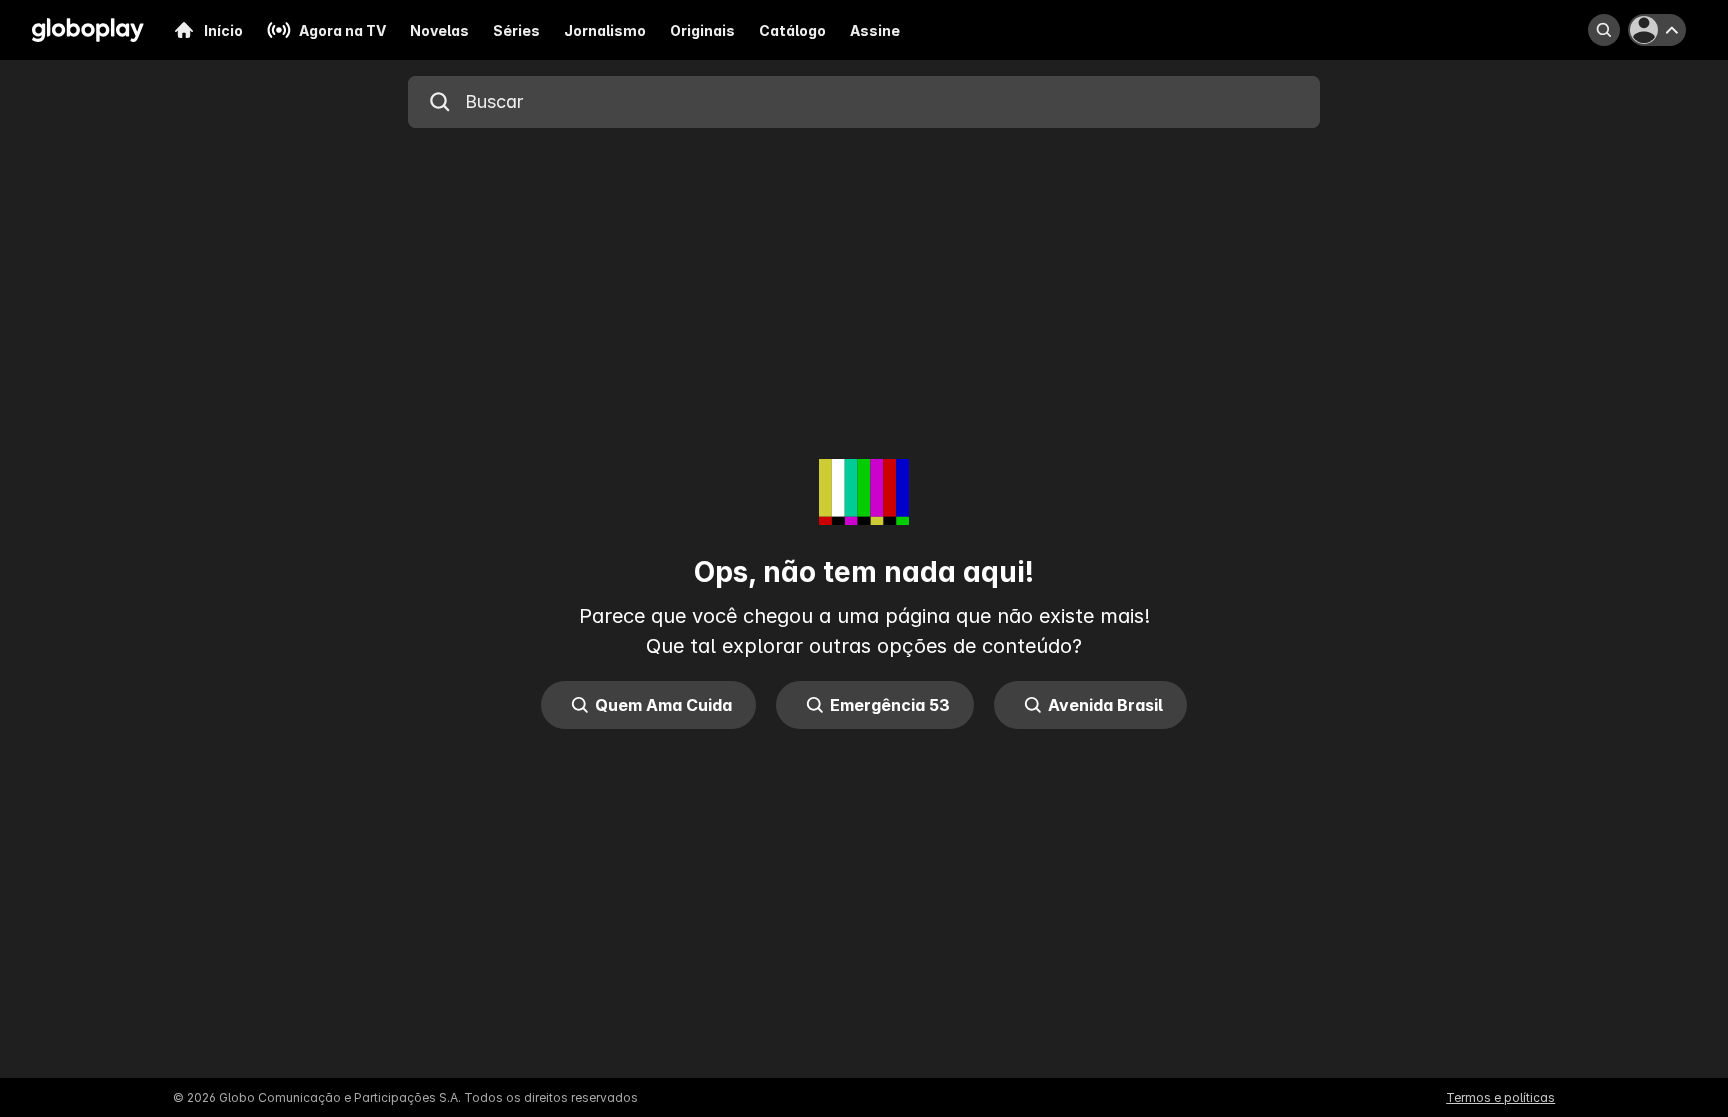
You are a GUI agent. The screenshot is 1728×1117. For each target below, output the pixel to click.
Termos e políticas (1500, 1097)
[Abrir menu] (1660, 30)
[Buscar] (1604, 30)
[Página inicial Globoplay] (88, 30)
